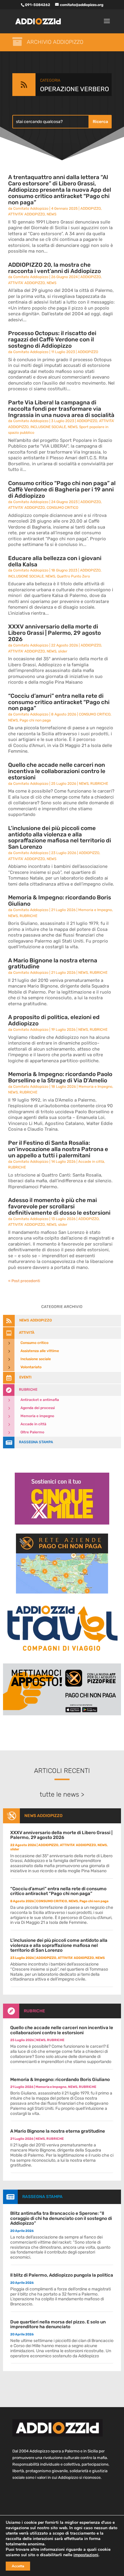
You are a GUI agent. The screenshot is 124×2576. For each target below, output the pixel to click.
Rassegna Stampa (36, 1442)
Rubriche (28, 1390)
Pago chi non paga (35, 720)
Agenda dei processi (38, 1408)
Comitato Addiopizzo (31, 208)
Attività (27, 1333)
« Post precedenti (24, 1281)
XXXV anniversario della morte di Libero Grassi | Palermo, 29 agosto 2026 (54, 633)
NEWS (51, 214)
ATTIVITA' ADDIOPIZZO (26, 214)
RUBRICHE (99, 784)
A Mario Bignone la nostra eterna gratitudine (53, 964)
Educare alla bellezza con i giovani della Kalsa (55, 561)
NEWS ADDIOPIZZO (36, 1320)
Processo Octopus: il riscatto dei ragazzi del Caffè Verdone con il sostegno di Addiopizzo (52, 339)
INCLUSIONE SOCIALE (48, 427)
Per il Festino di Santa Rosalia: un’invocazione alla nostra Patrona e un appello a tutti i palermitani (58, 1149)
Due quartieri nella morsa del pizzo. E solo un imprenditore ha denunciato (58, 2324)
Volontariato (31, 1367)
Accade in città (91, 1162)
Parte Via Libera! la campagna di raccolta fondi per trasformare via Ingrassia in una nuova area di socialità (61, 409)
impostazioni (86, 2555)
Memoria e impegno (37, 1416)
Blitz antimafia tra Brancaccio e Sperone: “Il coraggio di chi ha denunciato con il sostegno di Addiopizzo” (61, 2218)
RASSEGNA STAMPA (42, 2197)
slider (63, 651)
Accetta (18, 2566)
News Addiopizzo (43, 1816)
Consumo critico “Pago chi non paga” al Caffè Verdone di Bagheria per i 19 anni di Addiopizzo (62, 489)
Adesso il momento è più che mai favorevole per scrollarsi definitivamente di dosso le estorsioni (59, 1206)
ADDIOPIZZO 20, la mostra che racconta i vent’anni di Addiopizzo (54, 268)
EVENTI (25, 1377)
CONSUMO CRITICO (62, 508)
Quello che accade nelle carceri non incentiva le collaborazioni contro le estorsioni (57, 771)
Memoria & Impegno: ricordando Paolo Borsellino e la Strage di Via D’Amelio (60, 1077)
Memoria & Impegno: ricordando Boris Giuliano (60, 901)
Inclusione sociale (36, 1359)
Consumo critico (34, 1343)
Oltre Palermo (32, 1432)
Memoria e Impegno (95, 910)
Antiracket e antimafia (40, 1400)
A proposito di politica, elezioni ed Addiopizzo (54, 1020)
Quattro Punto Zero (73, 576)
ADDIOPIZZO (91, 208)
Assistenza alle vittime (40, 1351)
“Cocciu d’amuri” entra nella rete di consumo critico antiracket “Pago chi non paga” (59, 702)
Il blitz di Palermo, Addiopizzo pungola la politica (62, 2275)
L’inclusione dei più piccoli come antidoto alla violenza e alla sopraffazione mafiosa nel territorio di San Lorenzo (60, 838)
